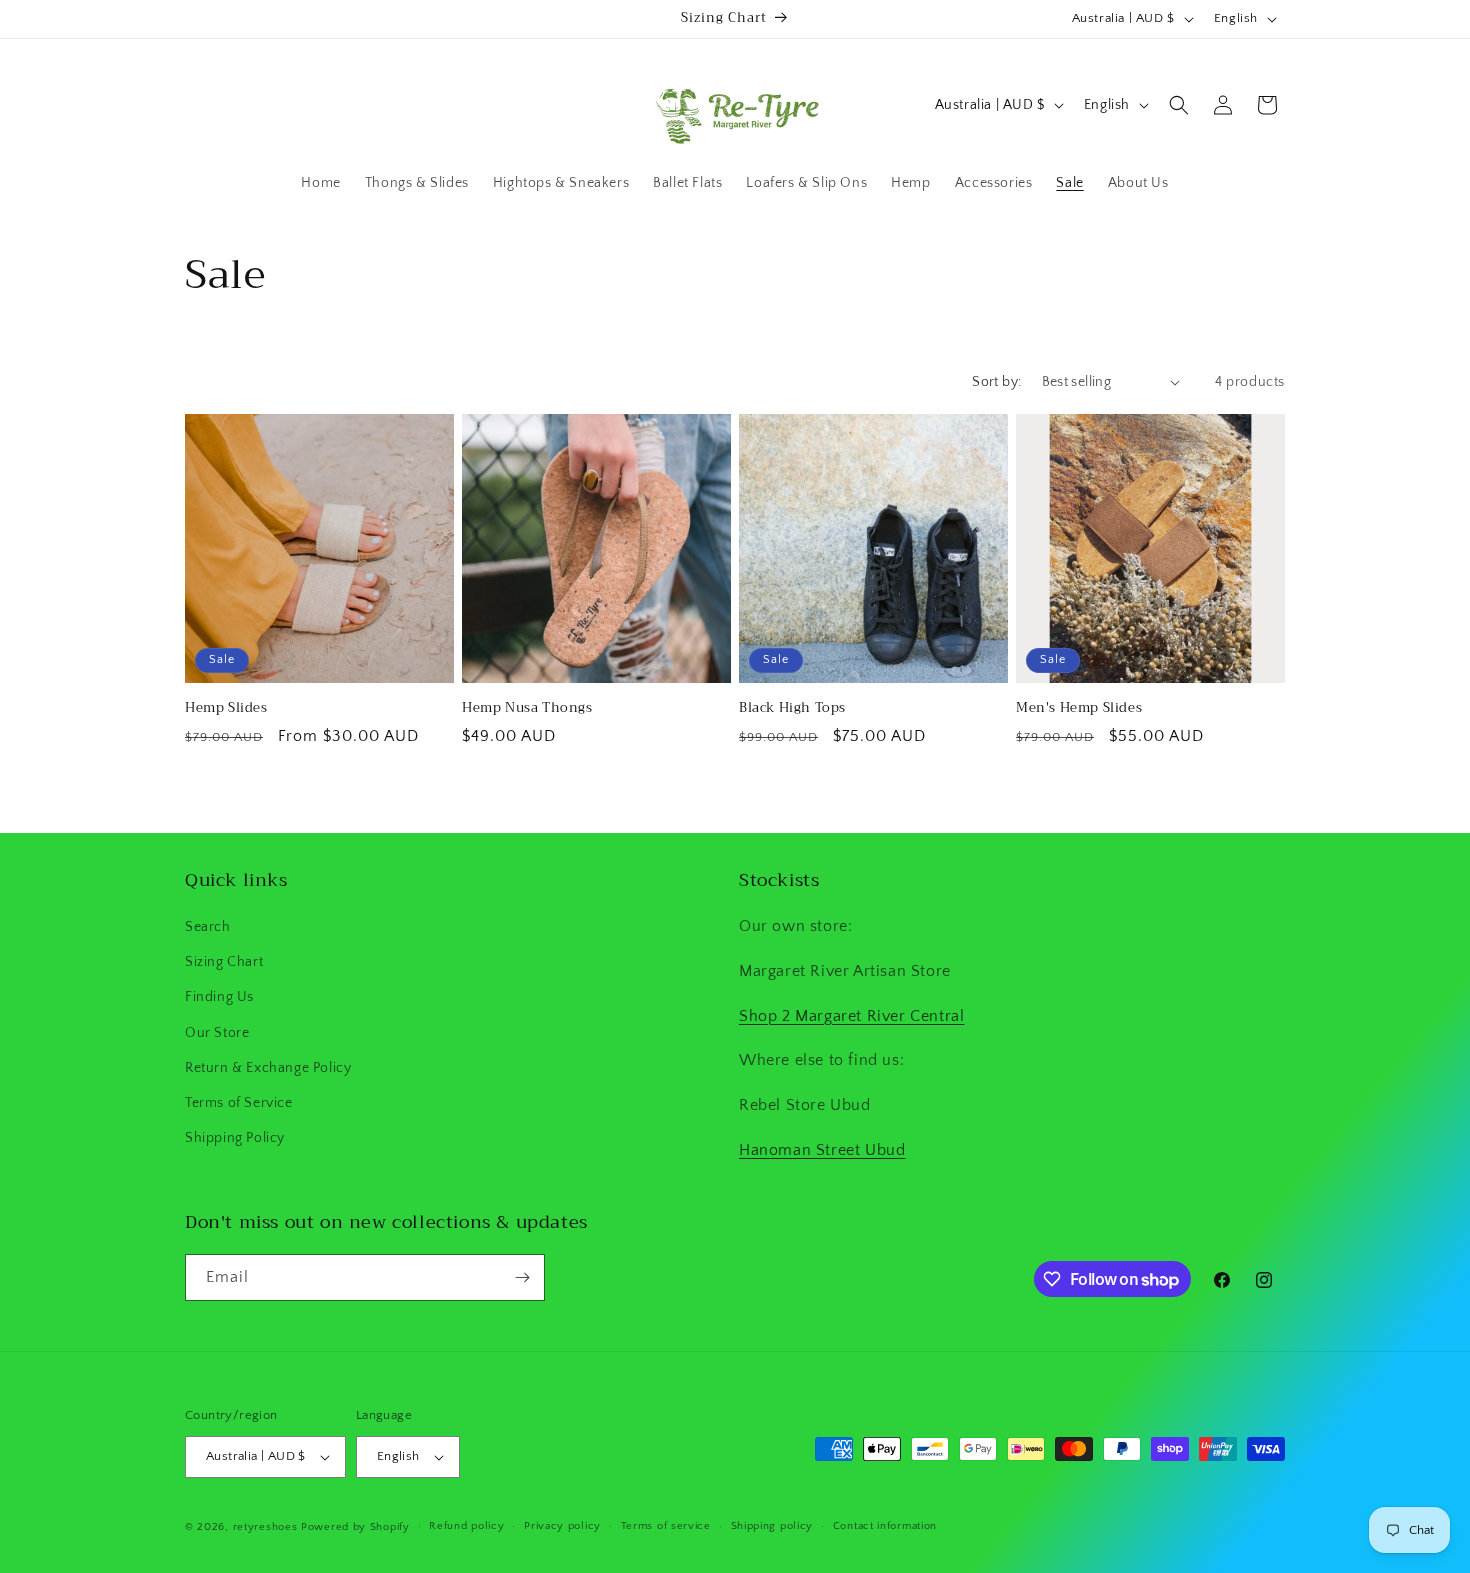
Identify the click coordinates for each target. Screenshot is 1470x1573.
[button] (1179, 105)
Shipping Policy (235, 1138)
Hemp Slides (226, 708)
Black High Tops (792, 708)
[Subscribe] (522, 1277)
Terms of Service (239, 1103)
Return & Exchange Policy (268, 1068)
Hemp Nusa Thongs (527, 708)
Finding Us (219, 997)
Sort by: (996, 382)
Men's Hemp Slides (1079, 708)
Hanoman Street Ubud (822, 1150)
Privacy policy (562, 1526)
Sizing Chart (224, 962)
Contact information (885, 1526)
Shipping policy (772, 1526)
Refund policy (466, 1526)
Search (208, 927)
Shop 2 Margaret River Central (851, 1016)
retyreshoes (265, 1527)
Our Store (217, 1033)
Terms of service (666, 1526)
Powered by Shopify (355, 1527)
